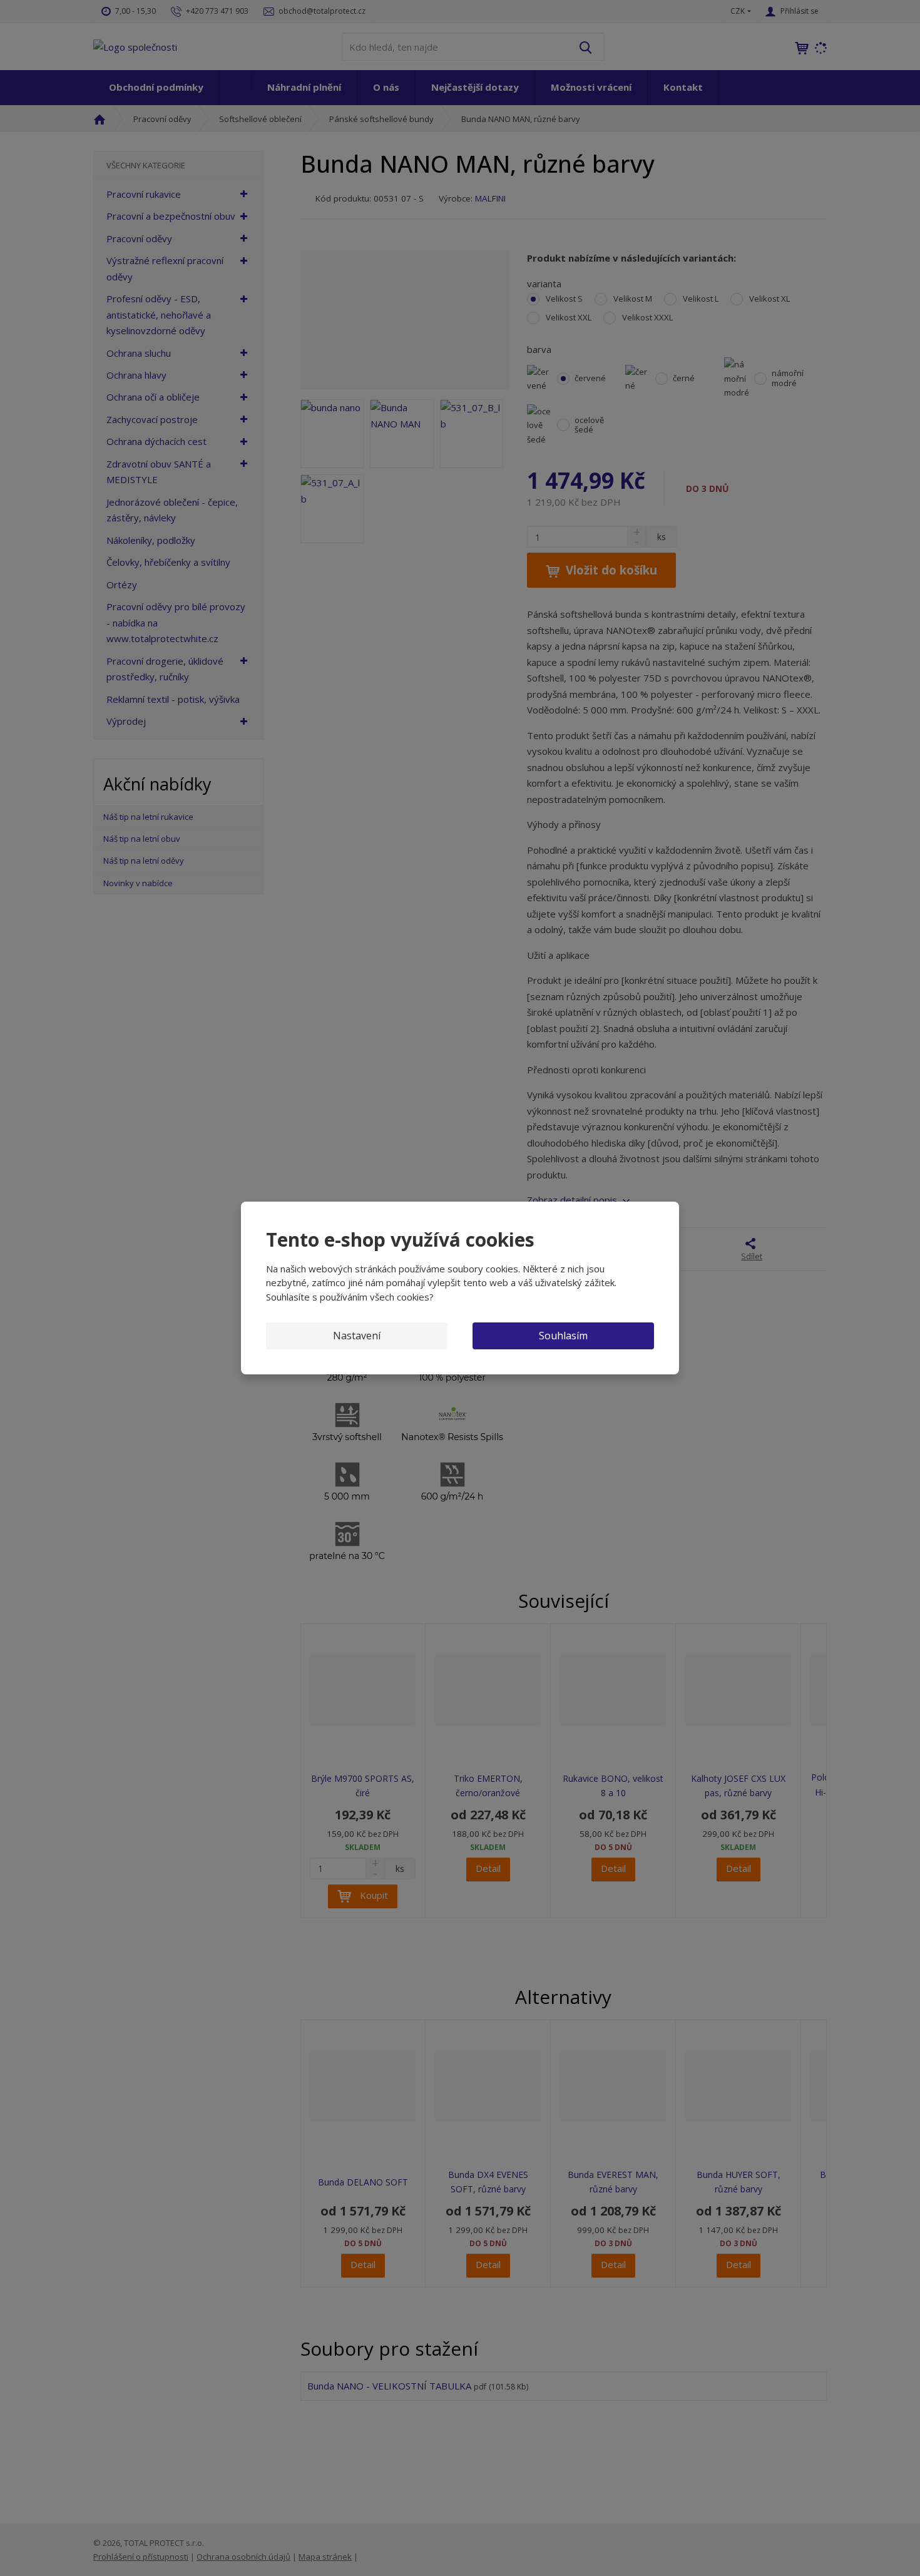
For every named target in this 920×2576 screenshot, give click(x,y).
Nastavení (357, 1336)
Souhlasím (563, 1336)
